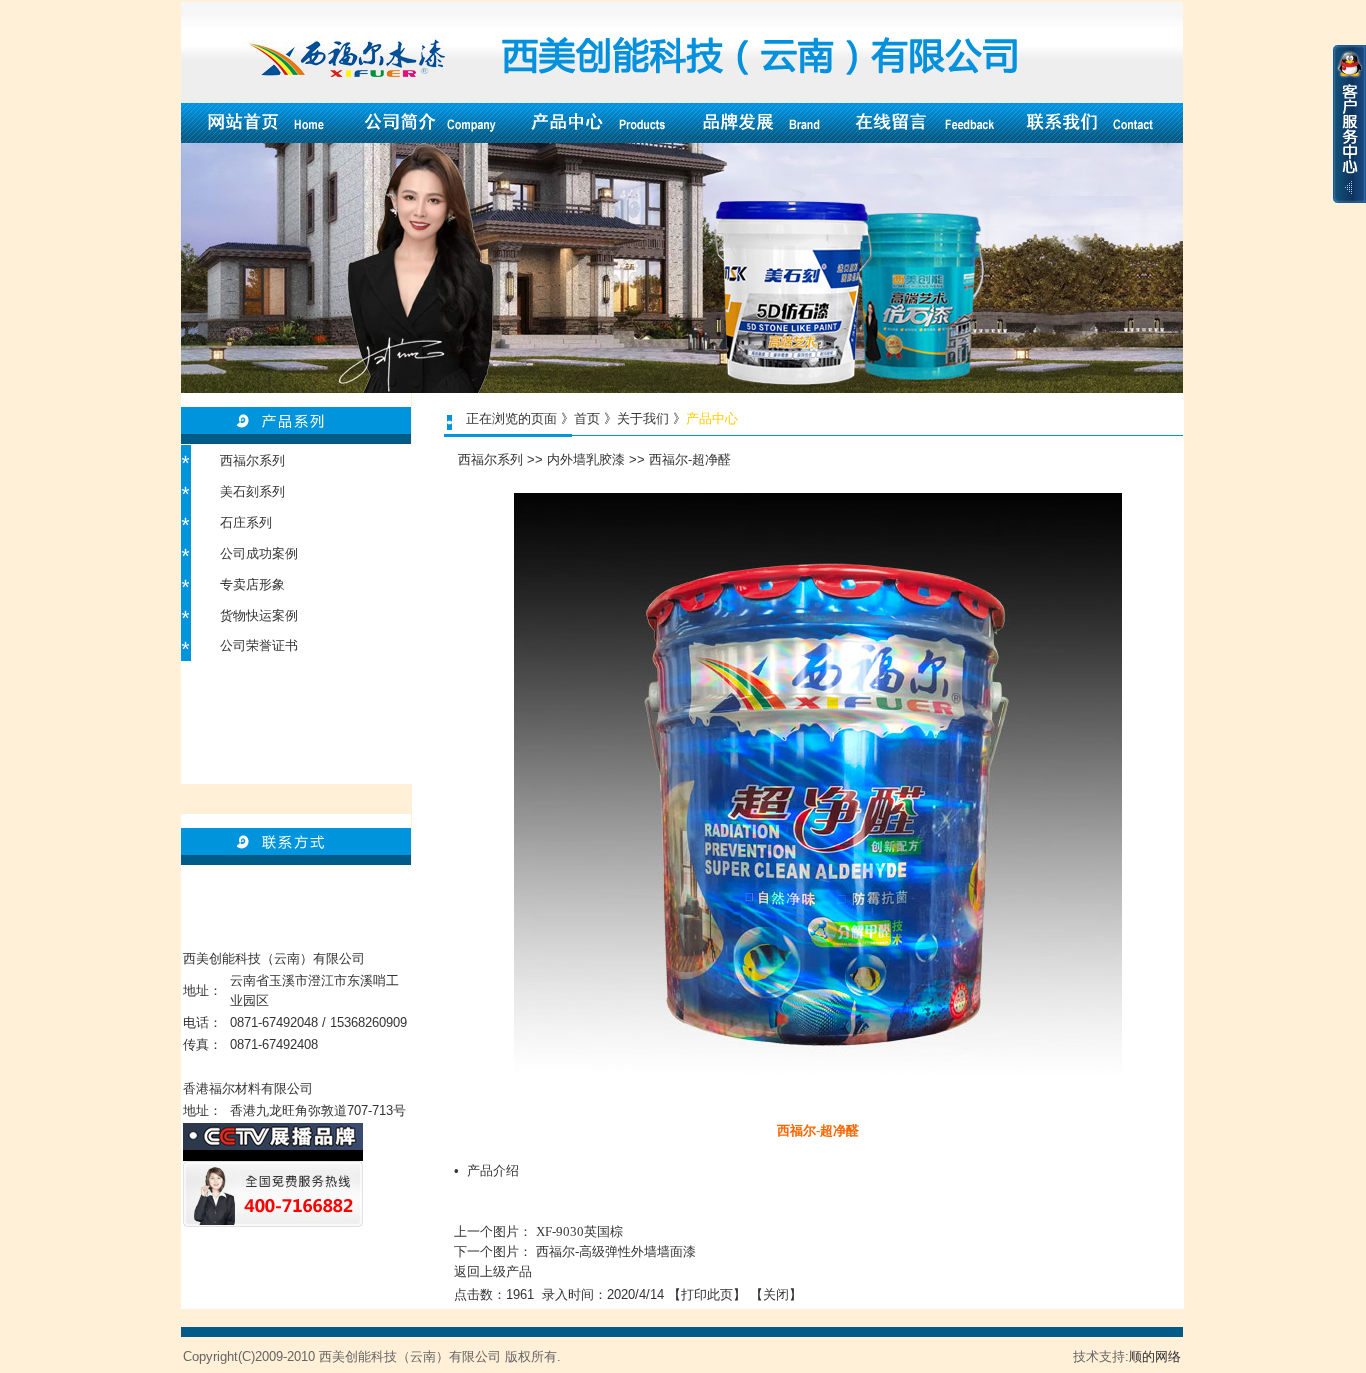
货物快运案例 (259, 615)
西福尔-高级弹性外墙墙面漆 (616, 1251)
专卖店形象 (252, 584)
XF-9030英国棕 (579, 1231)
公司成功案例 (259, 553)
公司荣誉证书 (259, 645)
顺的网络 (1155, 1356)
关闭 (776, 1294)
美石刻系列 (252, 491)
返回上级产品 (493, 1271)
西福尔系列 (252, 460)
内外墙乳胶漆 (586, 459)
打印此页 (707, 1294)
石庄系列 (246, 522)
